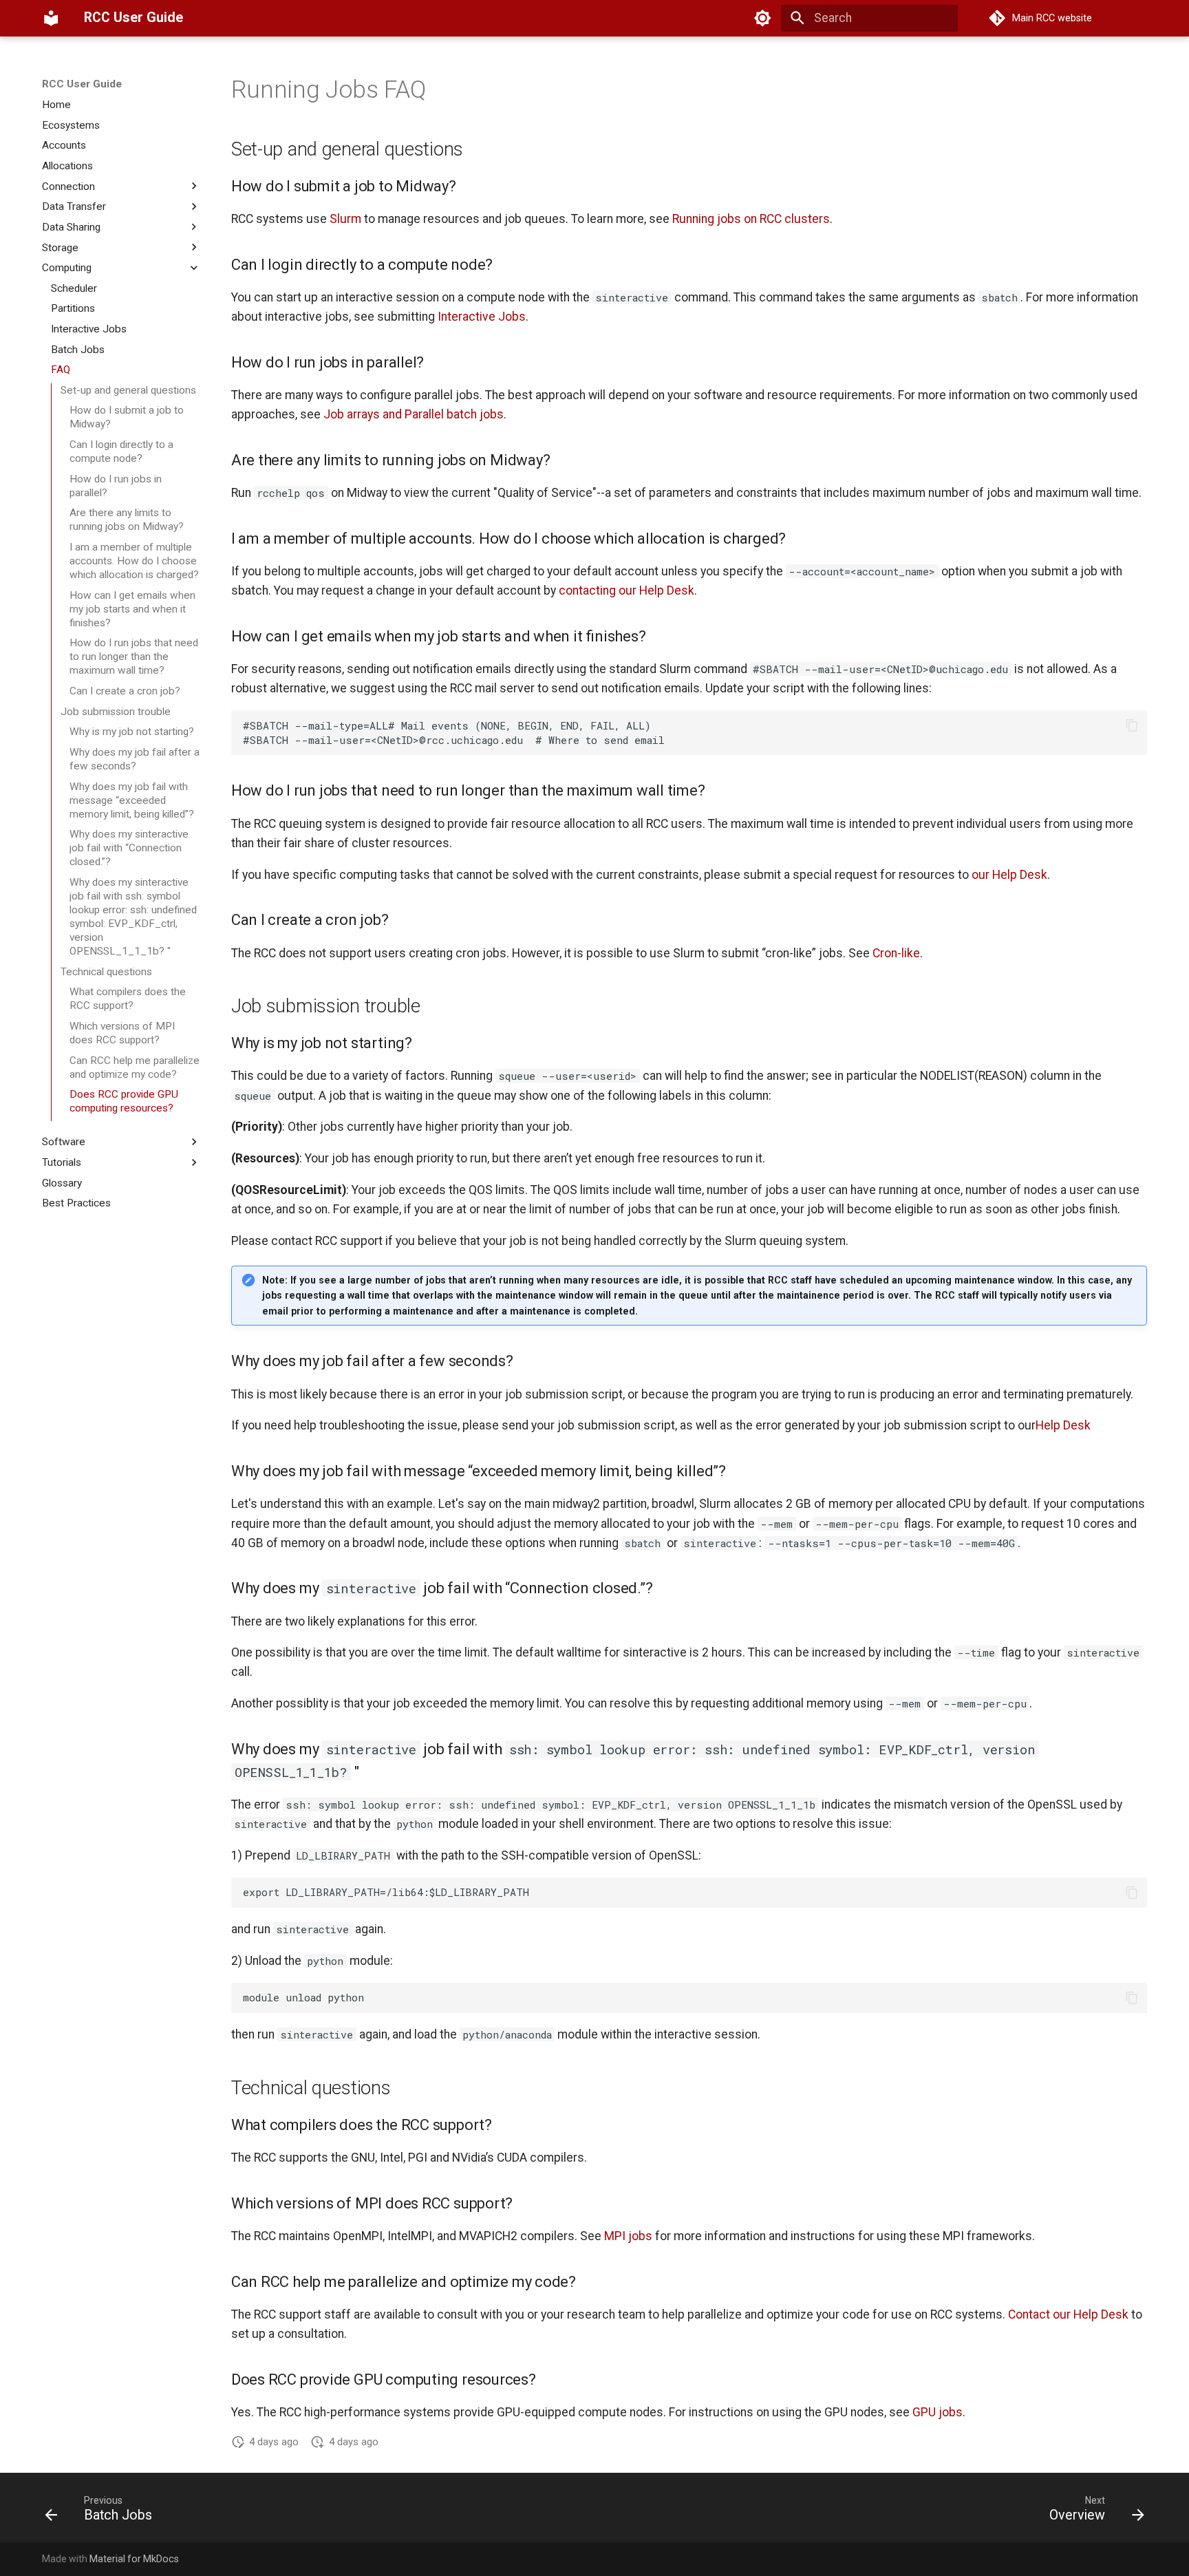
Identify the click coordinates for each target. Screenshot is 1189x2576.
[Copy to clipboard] (1132, 725)
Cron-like (896, 953)
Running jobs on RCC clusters (751, 219)
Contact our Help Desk (1068, 2314)
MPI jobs (628, 2236)
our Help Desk (1009, 875)
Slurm (345, 219)
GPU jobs (938, 2412)
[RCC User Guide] (51, 18)
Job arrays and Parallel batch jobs (414, 414)
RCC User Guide (82, 84)
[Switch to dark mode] (762, 18)
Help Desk (1063, 1425)
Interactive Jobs (482, 317)
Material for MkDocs (134, 2559)
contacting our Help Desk (626, 590)
